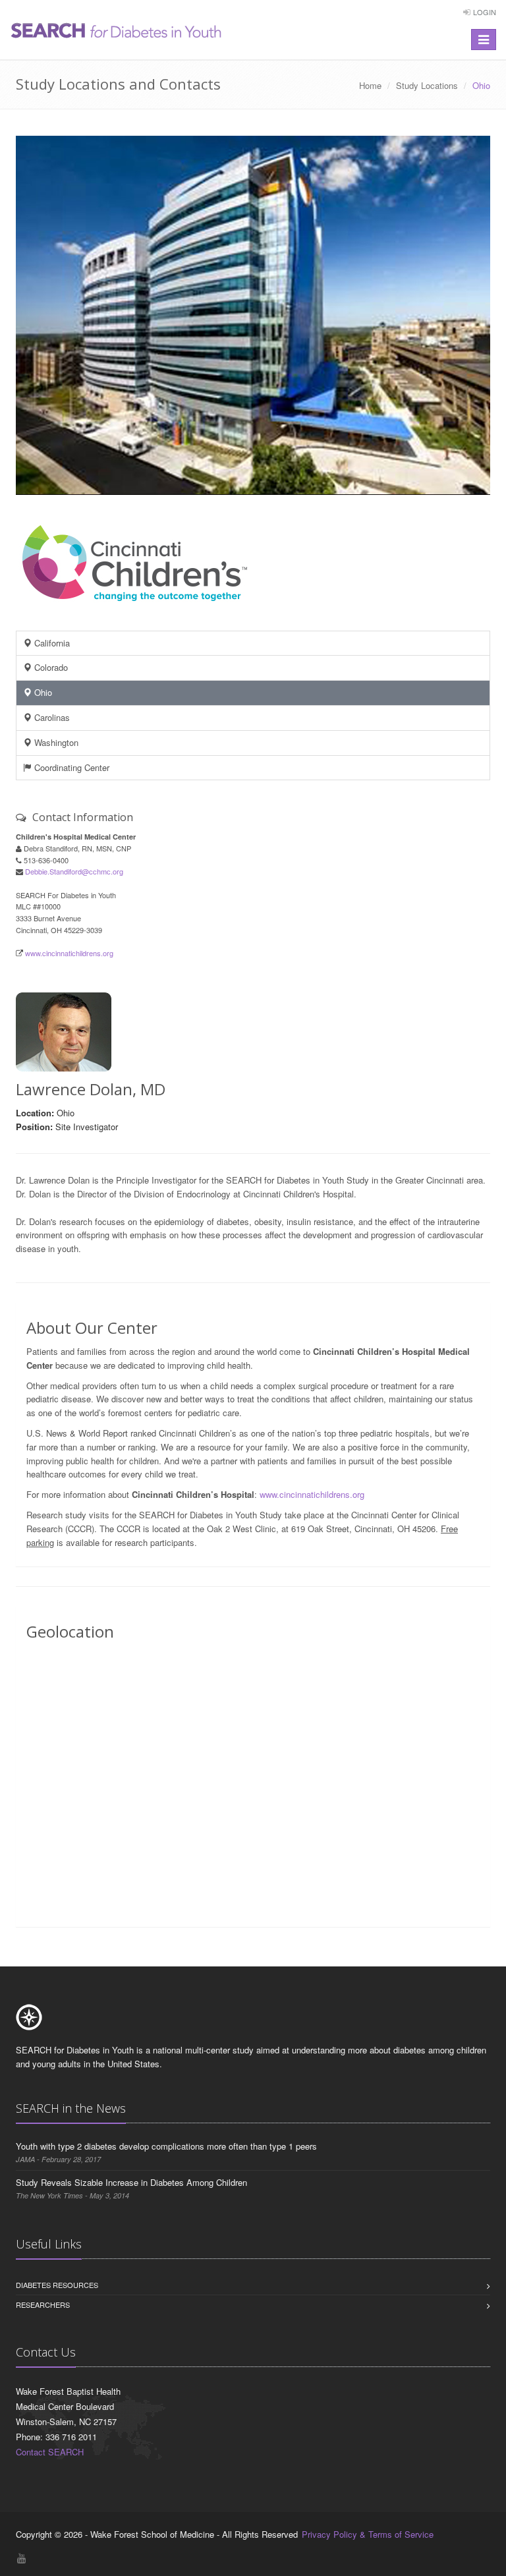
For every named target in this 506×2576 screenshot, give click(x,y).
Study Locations (427, 85)
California (51, 643)
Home (370, 85)
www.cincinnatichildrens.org (69, 953)
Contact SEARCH (50, 2452)
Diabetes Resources (57, 2285)
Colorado (50, 667)
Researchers (43, 2304)
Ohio (42, 692)
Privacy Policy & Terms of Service (368, 2534)
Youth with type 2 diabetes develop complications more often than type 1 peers (166, 2146)
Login (485, 12)
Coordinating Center (70, 767)
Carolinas (51, 717)
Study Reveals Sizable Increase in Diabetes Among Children (131, 2182)
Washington (55, 742)
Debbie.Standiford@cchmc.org (74, 871)
